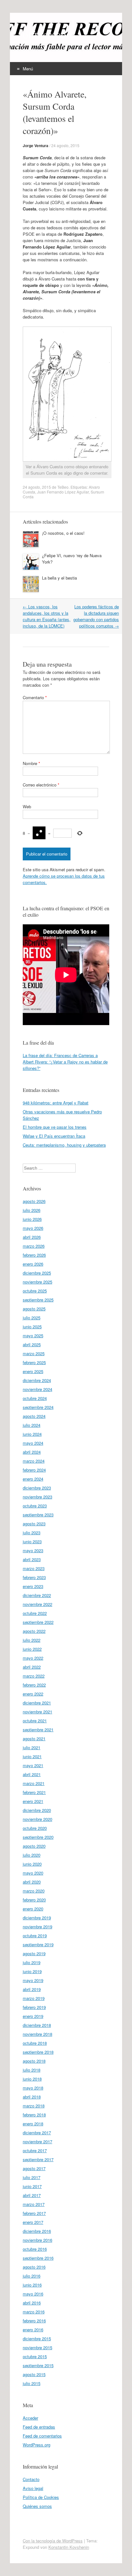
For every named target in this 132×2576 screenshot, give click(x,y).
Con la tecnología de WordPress (53, 2541)
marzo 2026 (34, 1246)
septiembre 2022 (38, 1622)
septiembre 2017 (38, 2159)
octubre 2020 (35, 1828)
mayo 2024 (33, 1443)
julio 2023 (32, 1533)
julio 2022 (32, 1640)
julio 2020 (32, 1855)
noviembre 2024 (37, 1389)
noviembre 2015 (37, 2347)
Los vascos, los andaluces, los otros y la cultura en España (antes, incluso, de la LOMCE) (47, 616)
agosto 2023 (34, 1524)
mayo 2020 (33, 1873)
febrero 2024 (34, 1470)
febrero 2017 (34, 2213)
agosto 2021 (34, 1738)
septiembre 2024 (38, 1407)
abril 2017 (32, 2195)
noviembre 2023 (37, 1497)
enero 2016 (33, 2330)
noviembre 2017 (37, 2141)
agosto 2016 (34, 2267)
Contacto (31, 2479)
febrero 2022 (34, 1685)
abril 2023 (32, 1559)
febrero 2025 (34, 1362)
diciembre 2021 (37, 1703)
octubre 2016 (35, 2249)
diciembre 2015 (37, 2339)
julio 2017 (32, 2177)
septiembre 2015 (38, 2365)
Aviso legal (33, 2488)
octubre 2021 (35, 1721)
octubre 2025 (35, 1291)
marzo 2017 (34, 2204)
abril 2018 (32, 2097)
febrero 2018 (34, 2115)
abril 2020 (32, 1882)
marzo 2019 (34, 1998)
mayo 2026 (33, 1228)
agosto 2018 (34, 2061)
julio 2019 (32, 1962)
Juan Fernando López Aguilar (63, 492)
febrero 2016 (34, 2321)
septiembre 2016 (38, 2258)
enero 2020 (33, 1909)
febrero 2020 (34, 1900)
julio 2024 (32, 1425)
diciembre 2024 (37, 1380)
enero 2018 (33, 2124)
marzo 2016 (34, 2312)
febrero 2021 (34, 1792)
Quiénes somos (37, 2506)
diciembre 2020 (37, 1810)
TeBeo (63, 487)
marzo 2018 (34, 2106)
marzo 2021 (34, 1783)
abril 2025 (32, 1344)
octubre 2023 (35, 1506)
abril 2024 (32, 1452)
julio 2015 (32, 2383)
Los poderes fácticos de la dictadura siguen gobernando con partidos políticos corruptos (96, 616)
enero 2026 (33, 1264)
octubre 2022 (35, 1613)
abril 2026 (32, 1237)
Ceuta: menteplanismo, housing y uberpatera (64, 1145)
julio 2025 (32, 1318)
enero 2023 (33, 1586)
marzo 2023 (34, 1568)
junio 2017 (32, 2186)
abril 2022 (32, 1667)
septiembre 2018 (38, 2052)
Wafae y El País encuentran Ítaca (54, 1136)
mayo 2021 (33, 1765)
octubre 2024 (35, 1398)
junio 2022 (32, 1649)
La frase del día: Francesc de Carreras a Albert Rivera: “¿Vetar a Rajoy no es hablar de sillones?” (65, 1062)
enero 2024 (33, 1479)
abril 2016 (32, 2303)
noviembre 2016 (37, 2240)
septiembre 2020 (38, 1837)
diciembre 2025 (37, 1273)
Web (27, 806)
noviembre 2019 (37, 1927)
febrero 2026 (34, 1255)
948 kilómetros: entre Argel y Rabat (56, 1103)
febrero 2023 (34, 1577)
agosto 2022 (34, 1631)
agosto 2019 (34, 1953)
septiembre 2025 (38, 1300)
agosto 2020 (34, 1846)
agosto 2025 (34, 1309)
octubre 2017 (35, 2150)
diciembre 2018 (37, 2025)
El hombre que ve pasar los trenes (55, 1127)
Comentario (35, 697)
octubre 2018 (35, 2043)
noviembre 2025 (37, 1282)
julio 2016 (32, 2276)
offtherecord (49, 34)
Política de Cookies (41, 2497)
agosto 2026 (34, 1201)
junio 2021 (32, 1756)
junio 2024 (32, 1434)
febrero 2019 (34, 2007)
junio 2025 (32, 1327)
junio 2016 (32, 2285)
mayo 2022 (33, 1658)
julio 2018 (32, 2070)
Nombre (31, 763)
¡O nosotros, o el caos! (63, 533)
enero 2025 (33, 1371)
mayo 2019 (33, 1980)
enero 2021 (33, 1801)
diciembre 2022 (37, 1595)
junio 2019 (32, 1971)
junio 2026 (32, 1219)
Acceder (30, 2418)
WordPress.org (37, 2445)
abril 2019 (32, 1989)
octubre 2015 (35, 2356)
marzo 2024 (34, 1461)
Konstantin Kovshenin (69, 2547)
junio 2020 (32, 1864)
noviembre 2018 (37, 2034)
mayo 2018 (33, 2088)
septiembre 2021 (38, 1730)
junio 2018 (32, 2079)
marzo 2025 (34, 1353)
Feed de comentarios (42, 2436)
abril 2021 (32, 1774)
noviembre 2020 (37, 1819)
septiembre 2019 (38, 1944)
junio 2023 (32, 1541)
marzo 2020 (34, 1891)
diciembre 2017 (37, 2133)
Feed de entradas (39, 2427)
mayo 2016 (33, 2294)
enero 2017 (33, 2222)
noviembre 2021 (37, 1712)
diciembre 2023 (37, 1488)
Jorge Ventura (36, 146)
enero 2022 (33, 1694)
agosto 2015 (34, 2374)
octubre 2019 (35, 1936)
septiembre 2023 (38, 1515)
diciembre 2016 (37, 2231)
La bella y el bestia (59, 578)
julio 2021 (32, 1747)
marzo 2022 (34, 1676)
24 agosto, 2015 (65, 145)
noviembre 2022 (37, 1604)
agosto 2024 (34, 1416)
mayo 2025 (33, 1335)
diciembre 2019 (37, 1918)
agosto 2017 (34, 2168)
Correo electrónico (41, 785)
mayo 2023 (33, 1550)
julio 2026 (32, 1210)
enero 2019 (33, 2016)
